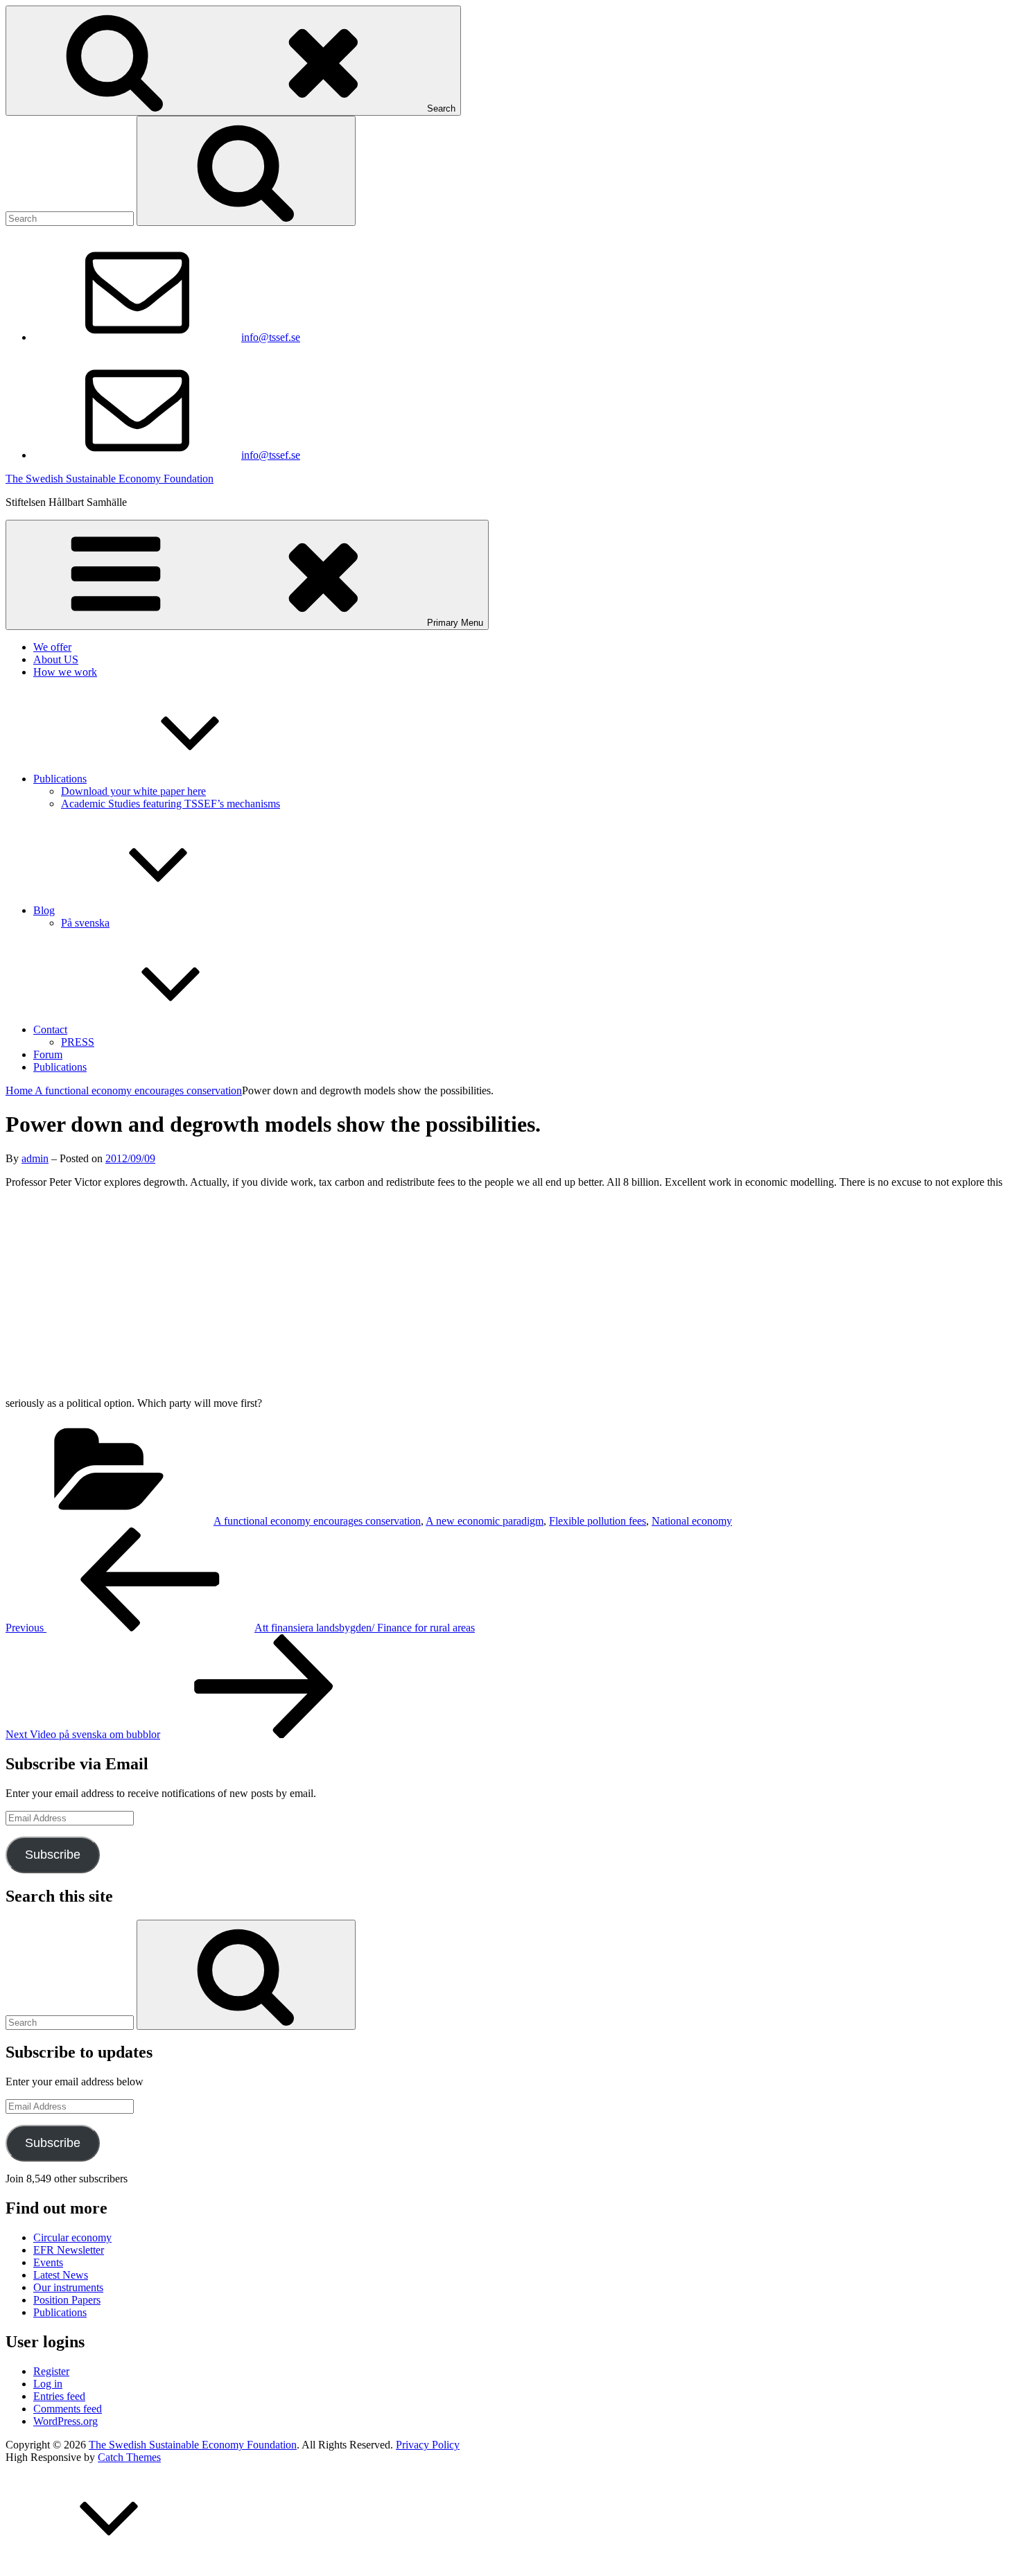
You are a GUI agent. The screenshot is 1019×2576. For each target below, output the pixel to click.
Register (51, 2371)
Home (20, 1090)
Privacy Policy (428, 2445)
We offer (52, 647)
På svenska (85, 923)
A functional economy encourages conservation (138, 1090)
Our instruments (68, 2287)
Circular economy (72, 2237)
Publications (60, 779)
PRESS (78, 1042)
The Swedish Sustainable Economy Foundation (110, 479)
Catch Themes (129, 2457)
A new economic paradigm (485, 1521)
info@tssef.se (271, 337)
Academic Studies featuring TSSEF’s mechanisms (171, 804)
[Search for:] (71, 218)
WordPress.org (66, 2421)
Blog (44, 910)
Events (48, 2262)
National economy (692, 1521)
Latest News (61, 2275)
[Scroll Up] (110, 2564)
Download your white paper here (133, 791)
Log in (48, 2384)
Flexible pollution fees (598, 1521)
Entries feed (59, 2396)
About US (56, 659)
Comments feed (68, 2409)
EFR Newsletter (69, 2250)
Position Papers (67, 2300)
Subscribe (53, 1855)
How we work (65, 672)
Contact (50, 1029)
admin (35, 1158)
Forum (48, 1054)
